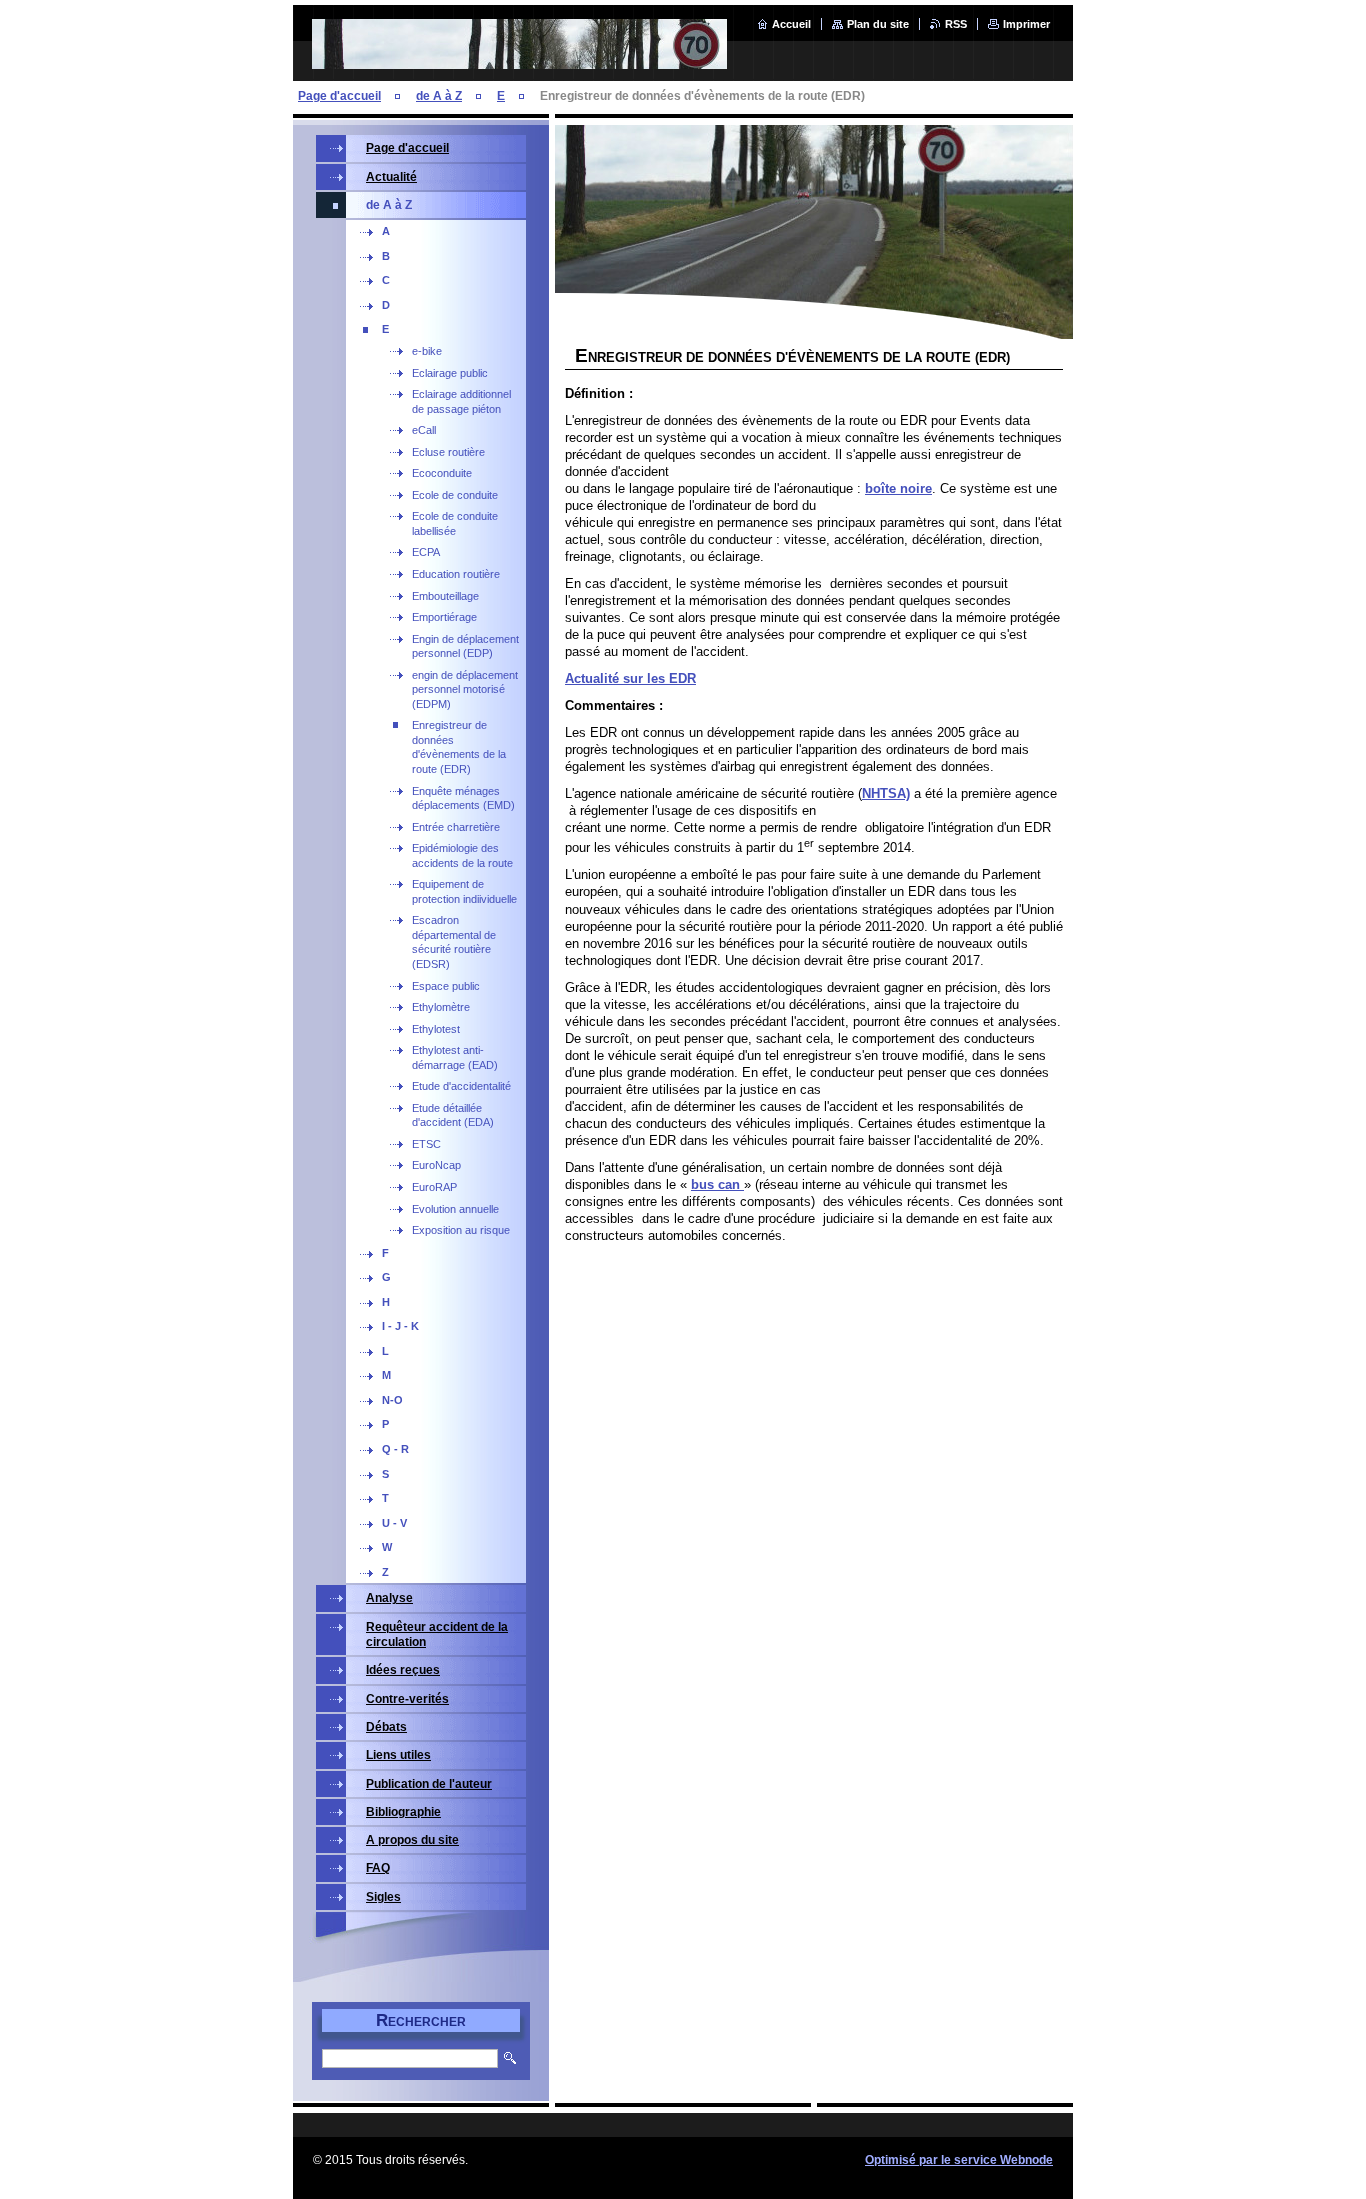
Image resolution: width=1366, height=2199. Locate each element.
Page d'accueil (339, 96)
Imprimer (1026, 24)
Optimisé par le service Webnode (959, 2160)
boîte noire (898, 488)
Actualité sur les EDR (630, 678)
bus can (717, 1184)
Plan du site (878, 24)
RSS (956, 24)
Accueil (791, 24)
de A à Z (439, 96)
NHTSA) (886, 793)
